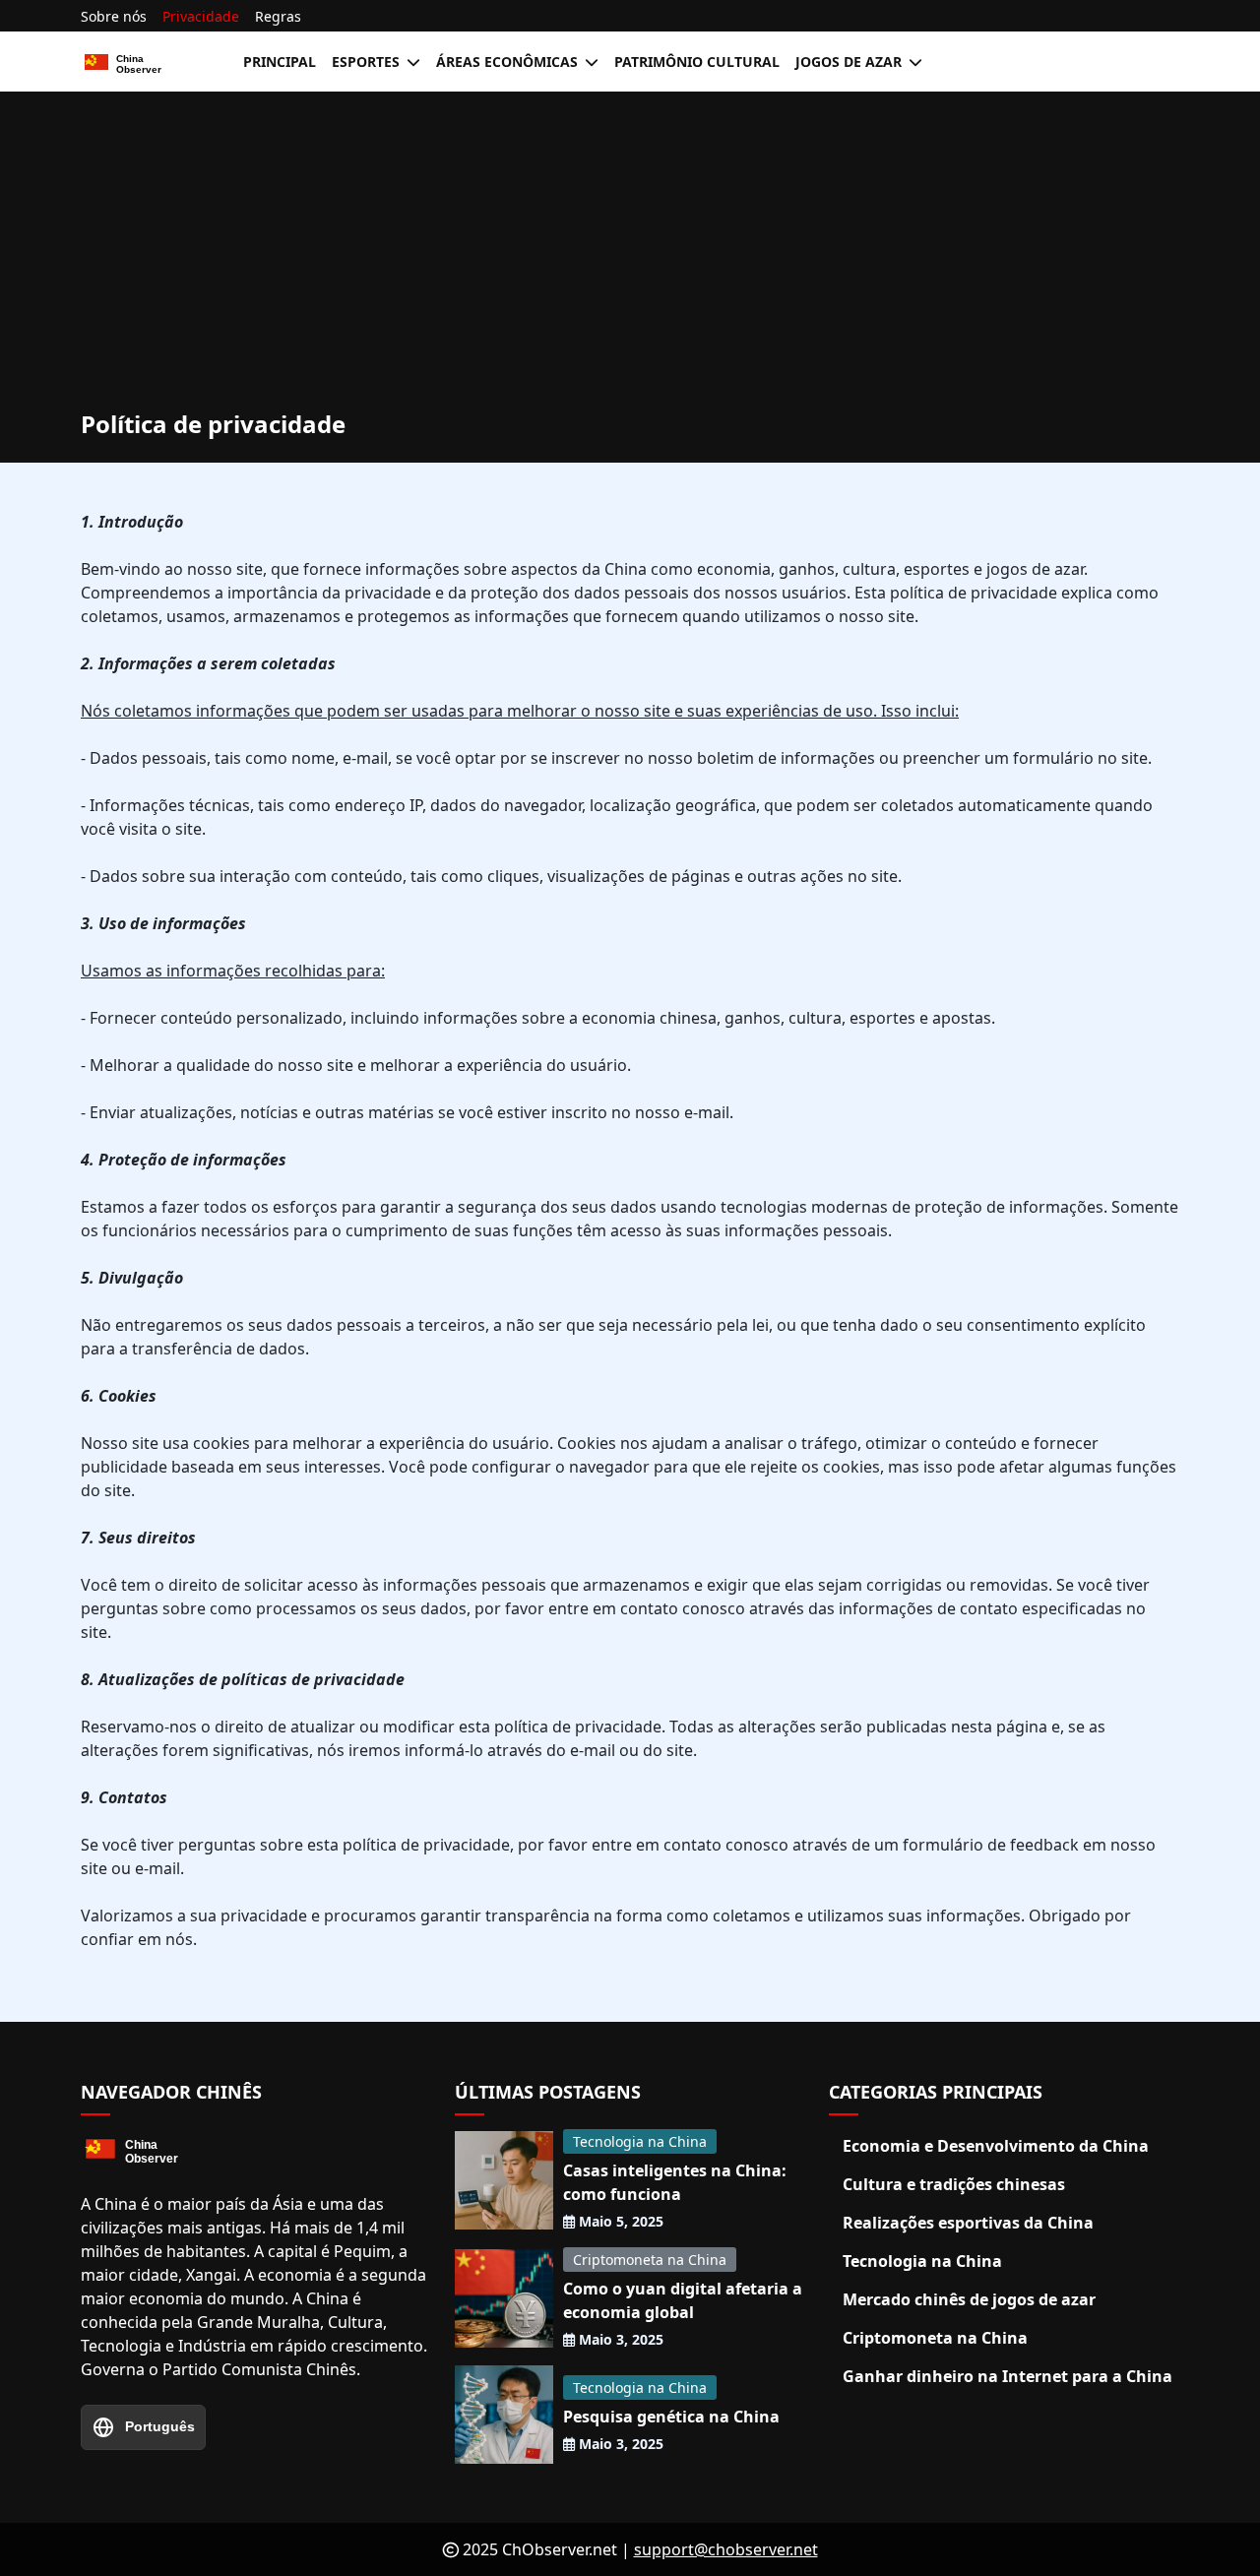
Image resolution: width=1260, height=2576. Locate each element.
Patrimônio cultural (697, 62)
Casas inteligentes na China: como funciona (675, 2182)
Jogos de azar (849, 62)
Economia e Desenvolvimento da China (996, 2146)
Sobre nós (114, 16)
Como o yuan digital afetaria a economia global (683, 2300)
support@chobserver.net (726, 2549)
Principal (280, 62)
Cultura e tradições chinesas (954, 2184)
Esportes (366, 62)
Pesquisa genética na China (671, 2417)
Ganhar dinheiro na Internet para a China (1008, 2376)
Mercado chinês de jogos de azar (969, 2299)
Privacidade (201, 16)
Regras (278, 16)
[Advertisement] (630, 263)
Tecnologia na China (640, 2141)
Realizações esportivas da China (968, 2223)
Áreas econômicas (507, 62)
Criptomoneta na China (650, 2260)
